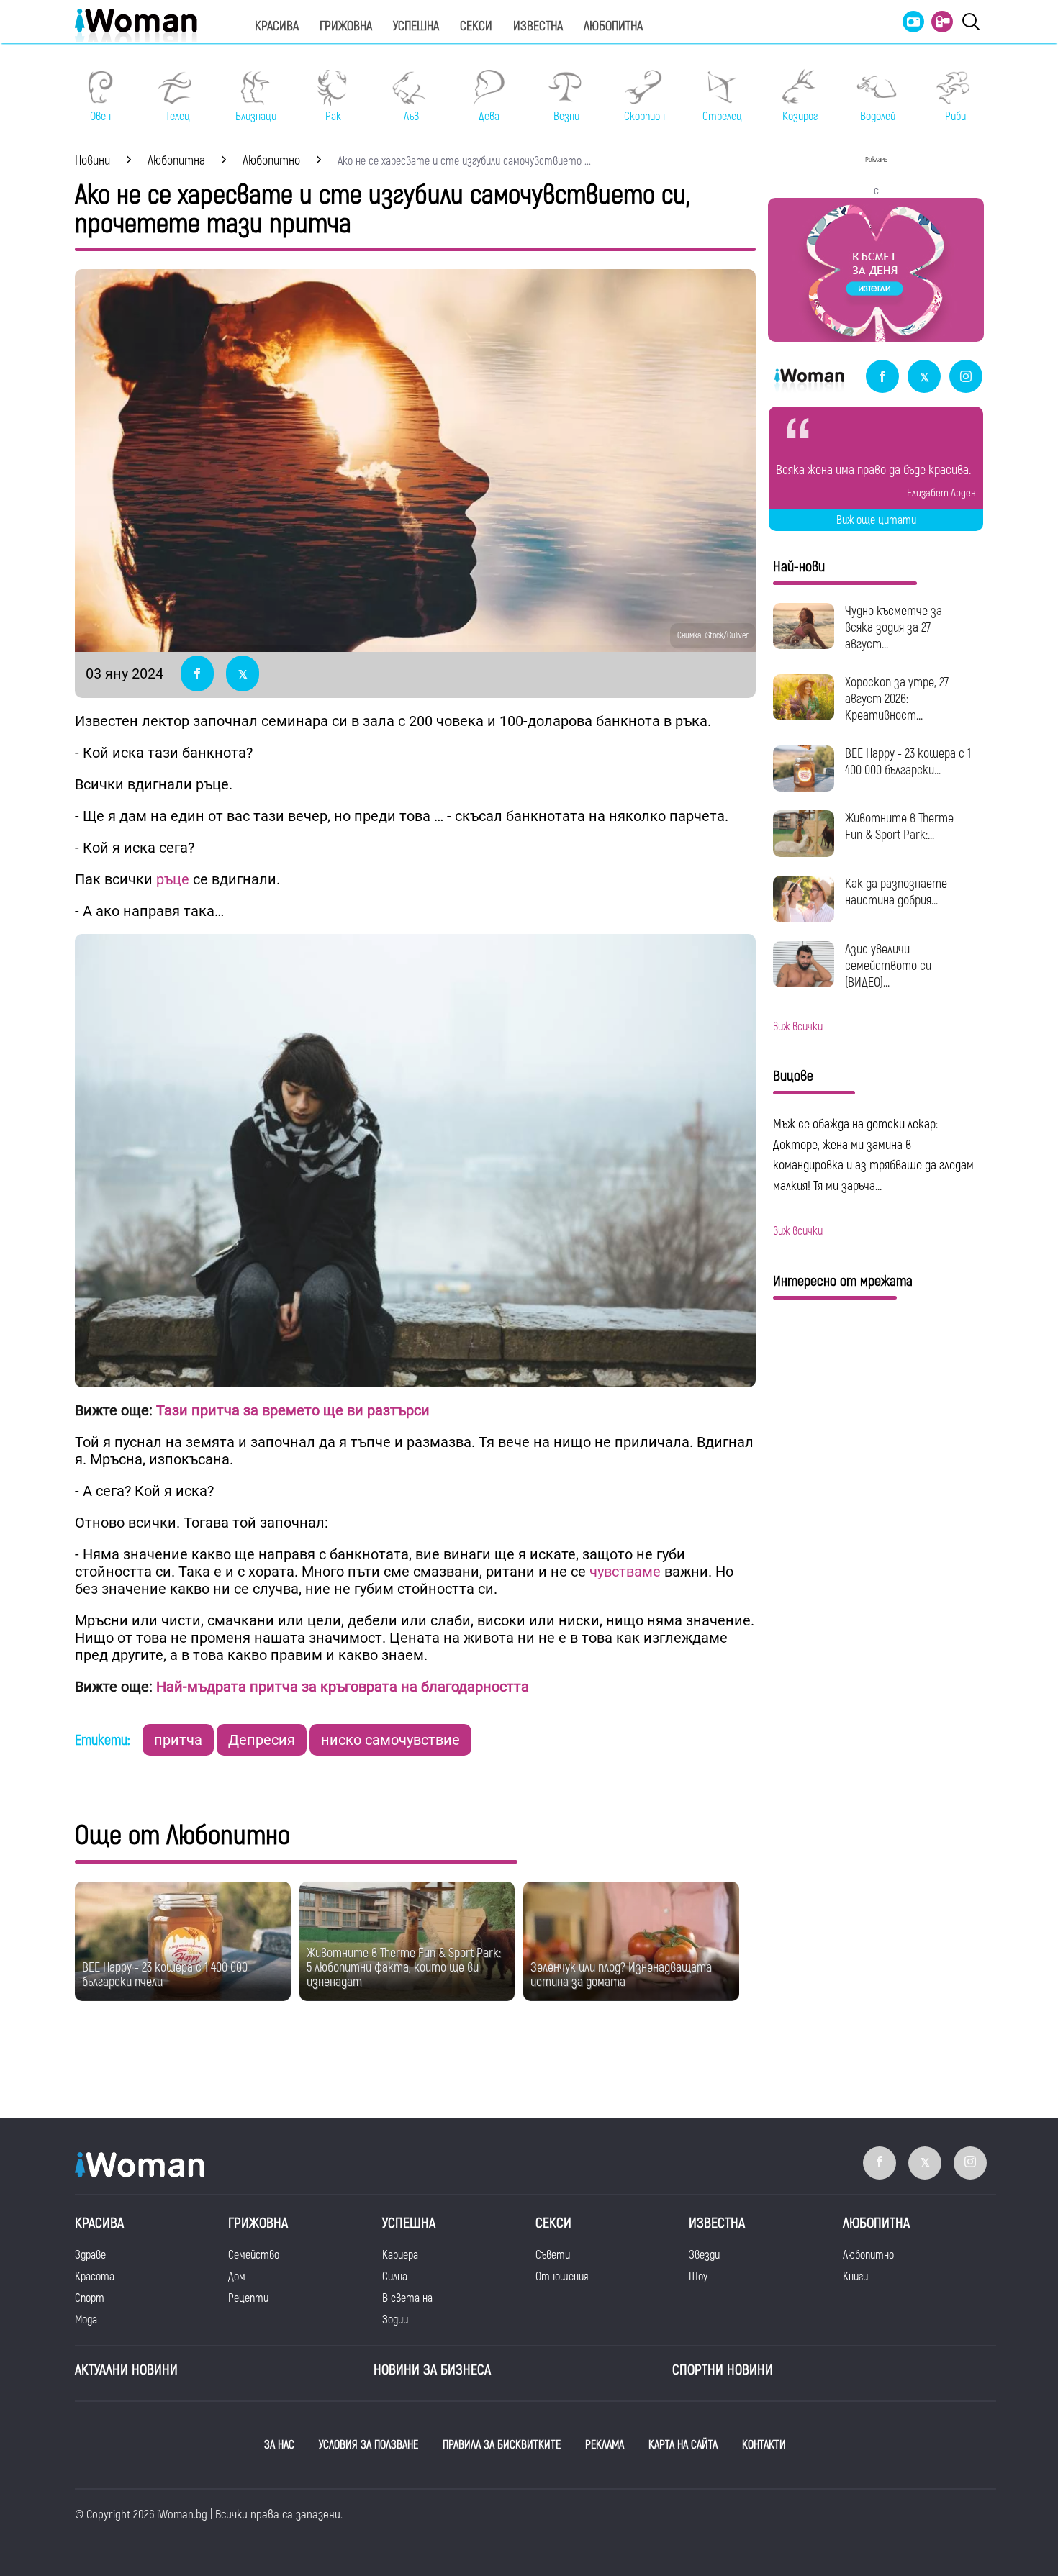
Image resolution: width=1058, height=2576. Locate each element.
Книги (855, 2277)
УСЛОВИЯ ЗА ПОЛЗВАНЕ (369, 2445)
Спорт (90, 2298)
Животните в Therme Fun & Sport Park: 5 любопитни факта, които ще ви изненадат (404, 1968)
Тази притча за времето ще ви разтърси (291, 1410)
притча (178, 1740)
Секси (476, 26)
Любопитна (613, 26)
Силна (395, 2277)
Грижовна (346, 26)
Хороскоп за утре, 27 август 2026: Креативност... (897, 699)
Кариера (400, 2255)
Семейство (254, 2255)
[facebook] (882, 377)
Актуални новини (126, 2370)
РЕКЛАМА (605, 2445)
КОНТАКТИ (764, 2445)
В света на (407, 2298)
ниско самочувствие (390, 1740)
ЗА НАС (279, 2445)
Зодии (395, 2320)
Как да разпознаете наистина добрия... (896, 892)
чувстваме (625, 1572)
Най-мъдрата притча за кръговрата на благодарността (343, 1687)
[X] (924, 377)
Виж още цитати (876, 520)
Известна (538, 26)
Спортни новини (723, 2370)
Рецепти (248, 2298)
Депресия (262, 1740)
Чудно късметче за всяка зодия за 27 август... (894, 628)
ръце (173, 879)
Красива (277, 26)
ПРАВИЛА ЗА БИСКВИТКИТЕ (502, 2445)
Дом (237, 2277)
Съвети (553, 2255)
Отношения (562, 2277)
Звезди (704, 2255)
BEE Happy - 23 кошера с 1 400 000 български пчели (165, 1975)
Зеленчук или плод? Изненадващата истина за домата (621, 1975)
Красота (95, 2277)
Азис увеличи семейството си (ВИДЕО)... (888, 966)
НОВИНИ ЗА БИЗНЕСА (432, 2370)
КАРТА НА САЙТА (683, 2445)
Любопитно (868, 2255)
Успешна (416, 26)
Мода (86, 2320)
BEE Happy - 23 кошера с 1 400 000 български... (908, 762)
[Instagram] (966, 377)
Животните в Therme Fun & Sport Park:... (899, 827)
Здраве (90, 2255)
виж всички (798, 1027)
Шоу (698, 2277)
